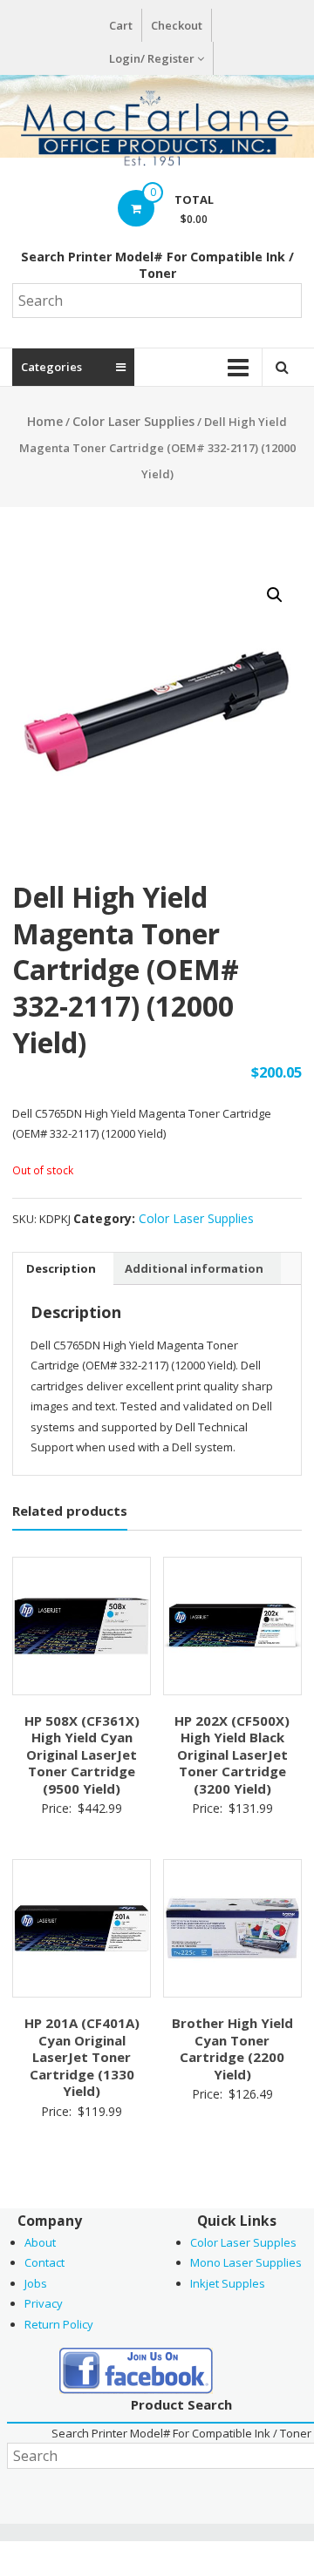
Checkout (177, 25)
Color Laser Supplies (133, 421)
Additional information (194, 1268)
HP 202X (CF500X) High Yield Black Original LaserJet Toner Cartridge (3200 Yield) (232, 1755)
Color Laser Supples (243, 2242)
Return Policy (59, 2324)
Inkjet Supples (228, 2283)
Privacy (44, 2303)
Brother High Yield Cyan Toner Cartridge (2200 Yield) (232, 2049)
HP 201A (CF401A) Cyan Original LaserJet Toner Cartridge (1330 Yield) (82, 2057)
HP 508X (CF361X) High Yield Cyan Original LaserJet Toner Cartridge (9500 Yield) (82, 1755)
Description (61, 1268)
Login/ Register (152, 58)
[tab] (61, 1268)
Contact (44, 2262)
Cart (121, 25)
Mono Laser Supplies (246, 2262)
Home (45, 421)
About (40, 2242)
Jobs (36, 2283)
